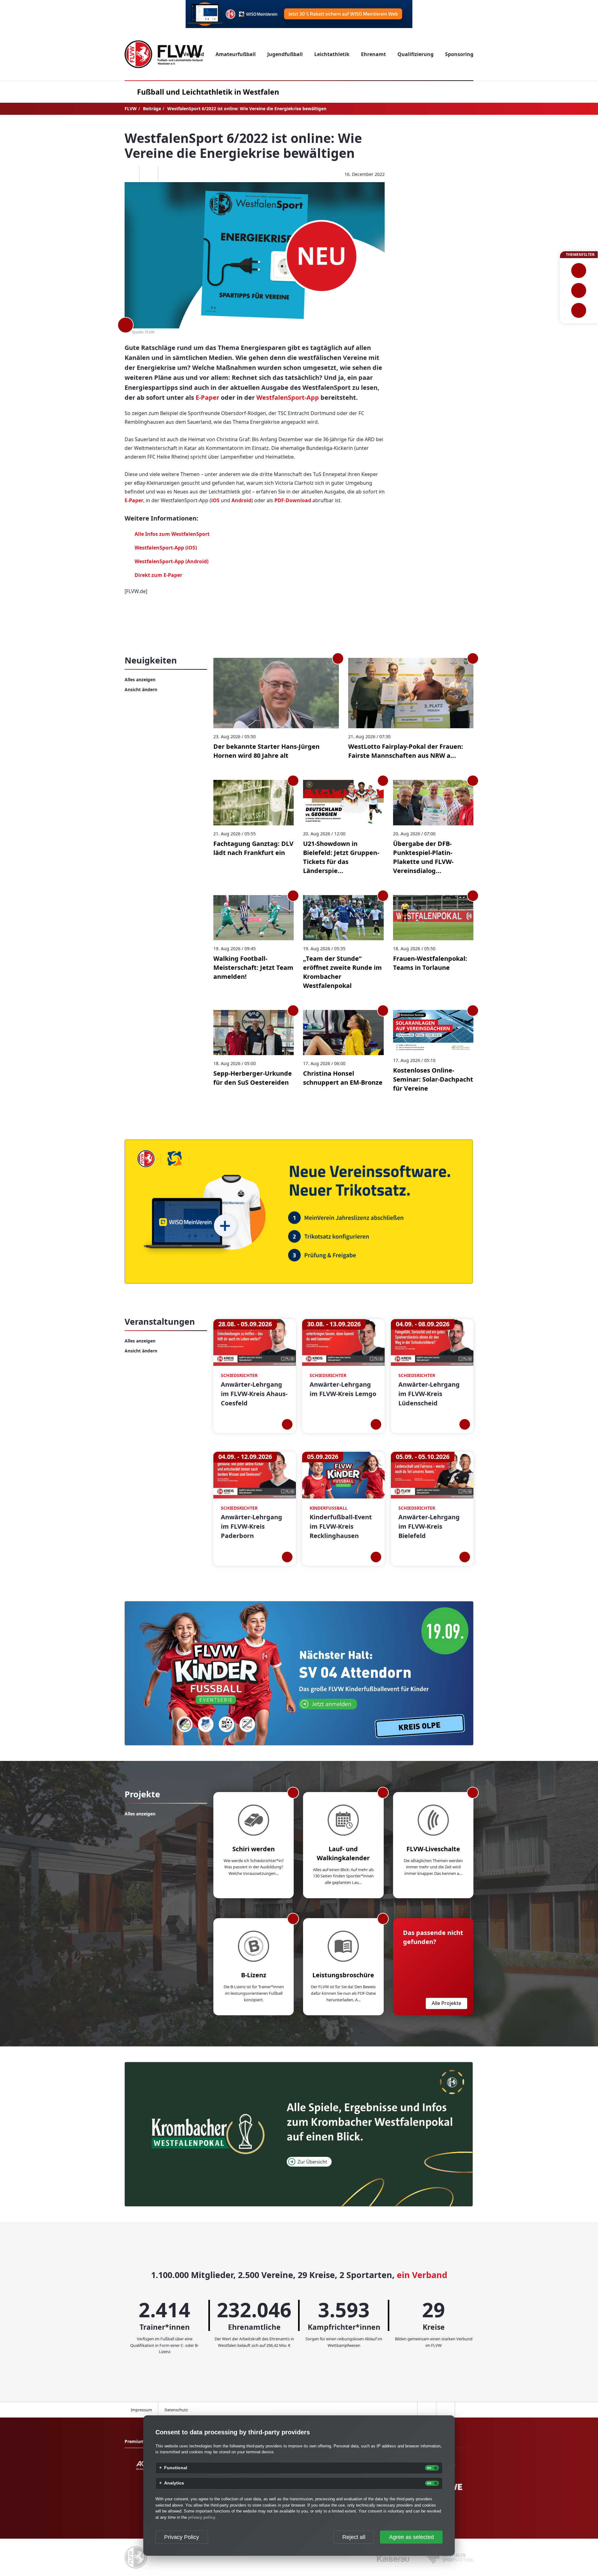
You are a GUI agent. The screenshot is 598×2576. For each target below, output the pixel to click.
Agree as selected (411, 2537)
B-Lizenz (254, 1975)
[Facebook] (130, 174)
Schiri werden (254, 1849)
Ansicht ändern (141, 689)
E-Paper (207, 397)
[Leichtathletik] (579, 290)
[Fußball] (579, 271)
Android (241, 500)
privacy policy (202, 2517)
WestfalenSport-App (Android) (171, 561)
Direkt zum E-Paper (158, 575)
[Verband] (579, 310)
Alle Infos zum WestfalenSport (172, 534)
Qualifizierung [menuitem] (415, 54)
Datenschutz (176, 2410)
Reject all (354, 2537)
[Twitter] (149, 174)
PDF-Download (293, 500)
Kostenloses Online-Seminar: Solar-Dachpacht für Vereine (433, 1079)
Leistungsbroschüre (343, 1975)
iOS (216, 500)
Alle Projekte (446, 2003)
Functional (176, 2468)
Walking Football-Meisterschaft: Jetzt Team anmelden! (253, 967)
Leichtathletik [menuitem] (332, 54)
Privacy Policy (182, 2537)
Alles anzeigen (140, 679)
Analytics (174, 2483)
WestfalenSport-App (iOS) (166, 548)
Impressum (141, 2410)
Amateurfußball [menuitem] (236, 54)
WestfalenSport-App (288, 397)
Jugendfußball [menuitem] (285, 54)
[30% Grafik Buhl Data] (299, 14)
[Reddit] (167, 174)
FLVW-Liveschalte (433, 1849)
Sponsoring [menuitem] (459, 54)
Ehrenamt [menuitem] (373, 54)
